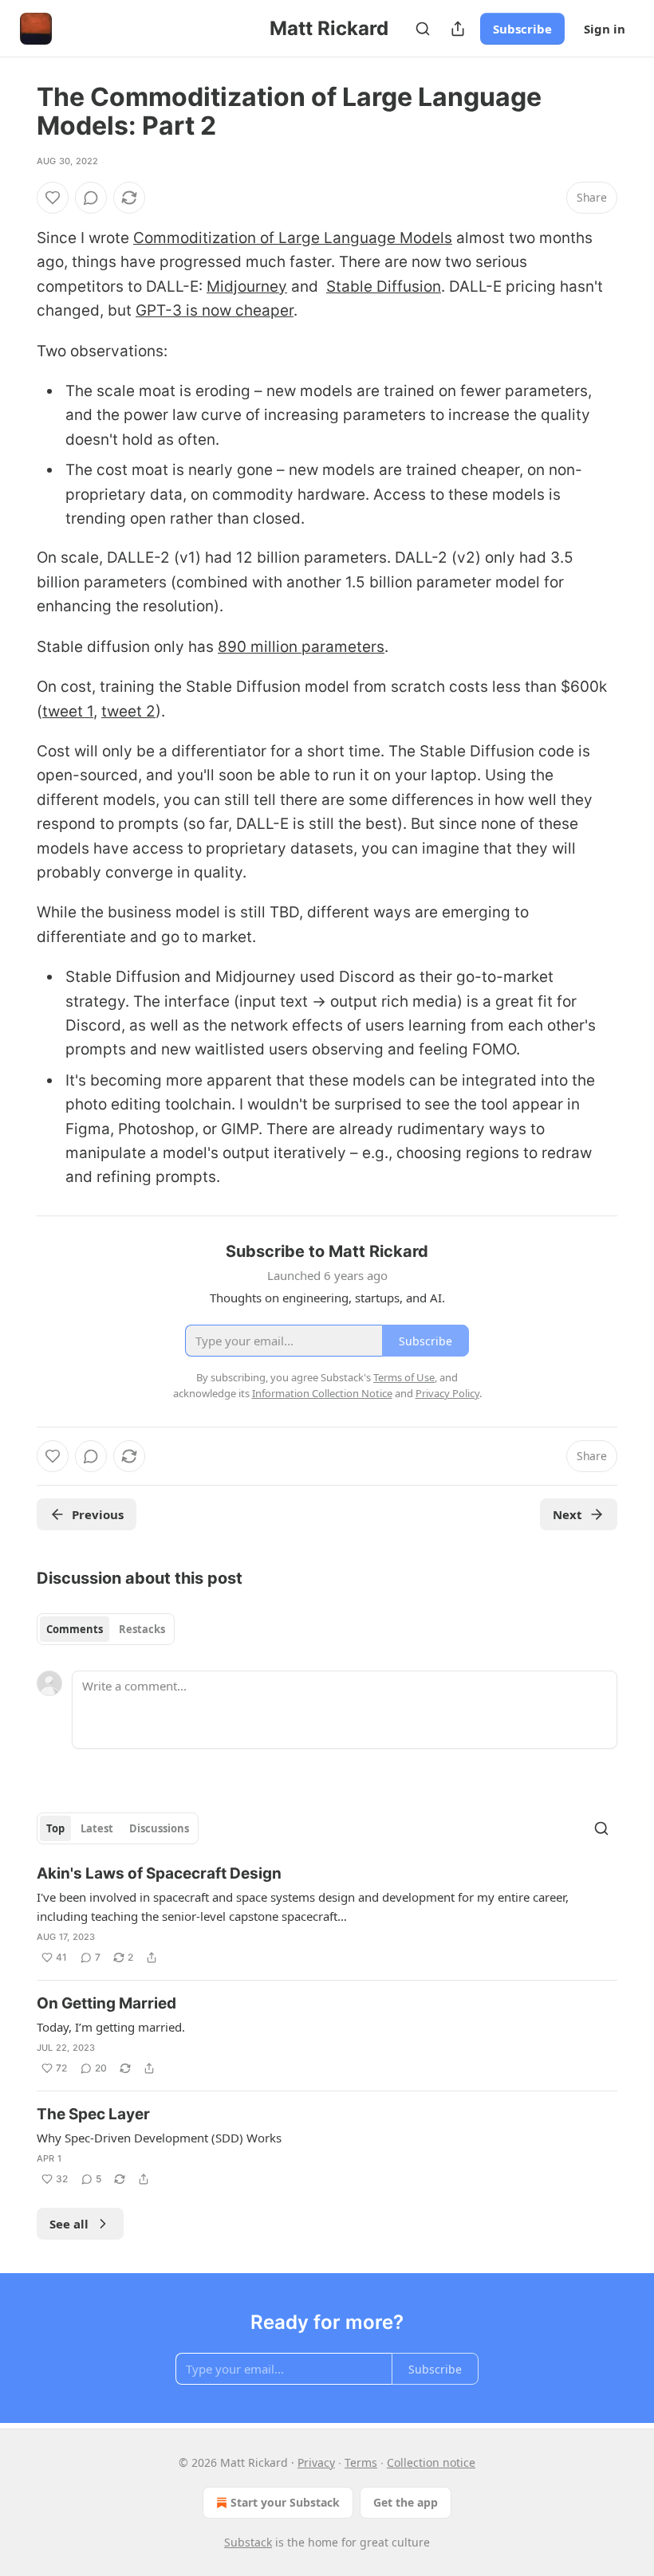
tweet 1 (68, 711)
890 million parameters (301, 647)
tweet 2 (128, 711)
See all (69, 2224)
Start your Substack (285, 2502)
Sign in (605, 29)
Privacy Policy (447, 1393)
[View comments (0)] (91, 198)
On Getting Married (106, 2003)
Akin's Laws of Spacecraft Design (159, 1873)
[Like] (53, 198)
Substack (248, 2542)
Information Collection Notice (322, 1393)
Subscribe (522, 29)
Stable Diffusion (384, 287)
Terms (361, 2462)
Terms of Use (404, 1377)
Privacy (316, 2462)
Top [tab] (55, 1828)
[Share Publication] (458, 29)
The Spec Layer (93, 2114)
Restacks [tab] (142, 1629)
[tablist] (106, 1629)
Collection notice (431, 2462)
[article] (327, 1915)
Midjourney (247, 287)
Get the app (406, 2502)
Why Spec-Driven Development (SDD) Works (159, 2138)
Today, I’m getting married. (111, 2027)
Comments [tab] (75, 1629)
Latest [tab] (97, 1828)
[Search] (423, 29)
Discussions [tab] (159, 1828)
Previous (98, 1514)
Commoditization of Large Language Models (293, 238)
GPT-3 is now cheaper (215, 310)
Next (567, 1514)
